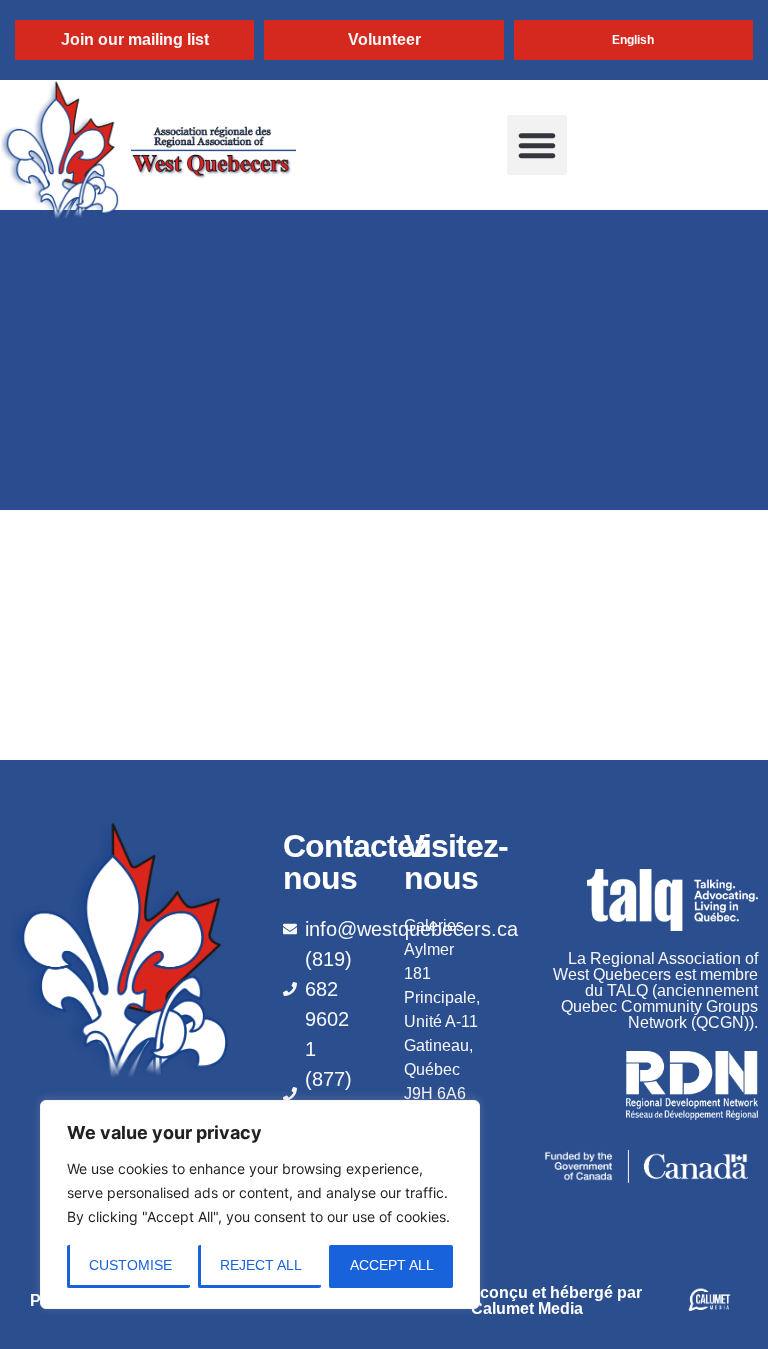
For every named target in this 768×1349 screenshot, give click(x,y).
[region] (260, 1204)
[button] (537, 145)
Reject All (261, 1265)
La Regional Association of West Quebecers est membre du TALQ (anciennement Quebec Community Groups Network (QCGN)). (655, 990)
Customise (130, 1265)
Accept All (392, 1265)
